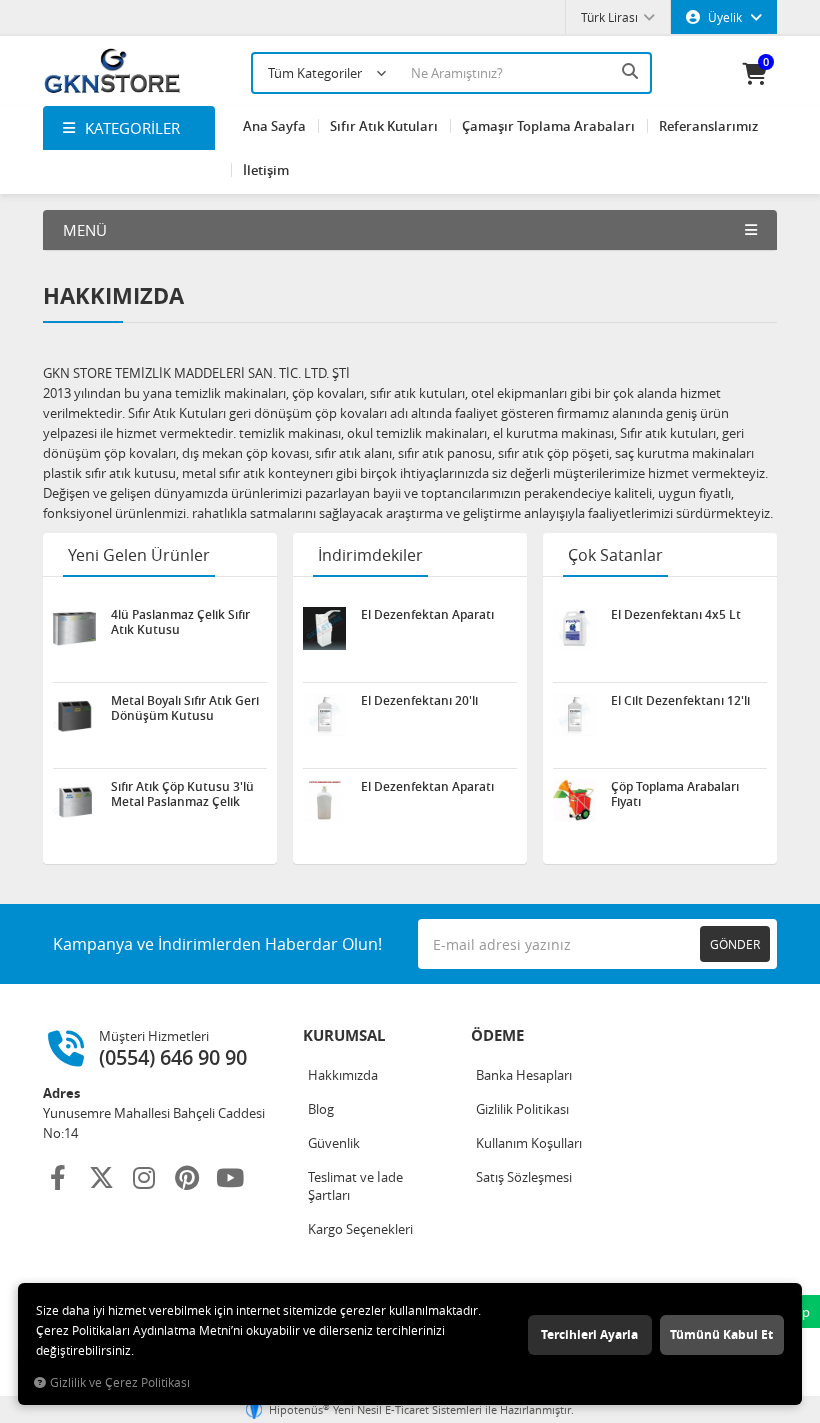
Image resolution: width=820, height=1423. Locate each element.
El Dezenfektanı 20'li (419, 701)
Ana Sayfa (274, 126)
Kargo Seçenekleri (360, 1229)
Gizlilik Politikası (522, 1109)
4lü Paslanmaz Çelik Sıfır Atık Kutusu (180, 622)
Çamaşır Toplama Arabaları (548, 126)
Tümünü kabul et (721, 1334)
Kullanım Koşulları (529, 1143)
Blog (321, 1109)
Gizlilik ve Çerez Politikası (120, 1382)
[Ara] (632, 71)
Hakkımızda (343, 1075)
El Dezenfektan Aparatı (427, 615)
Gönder (735, 944)
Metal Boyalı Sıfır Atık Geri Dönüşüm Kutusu (185, 708)
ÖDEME (497, 1035)
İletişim (266, 170)
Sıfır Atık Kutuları (384, 126)
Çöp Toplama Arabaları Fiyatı (675, 794)
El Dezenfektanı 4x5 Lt (676, 615)
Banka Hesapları (524, 1075)
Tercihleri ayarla (589, 1334)
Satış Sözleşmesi (524, 1177)
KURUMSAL (344, 1035)
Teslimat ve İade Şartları (355, 1186)
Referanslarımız (708, 126)
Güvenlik (334, 1143)
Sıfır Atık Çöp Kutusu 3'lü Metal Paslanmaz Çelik (182, 794)
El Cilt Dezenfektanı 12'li (680, 701)
